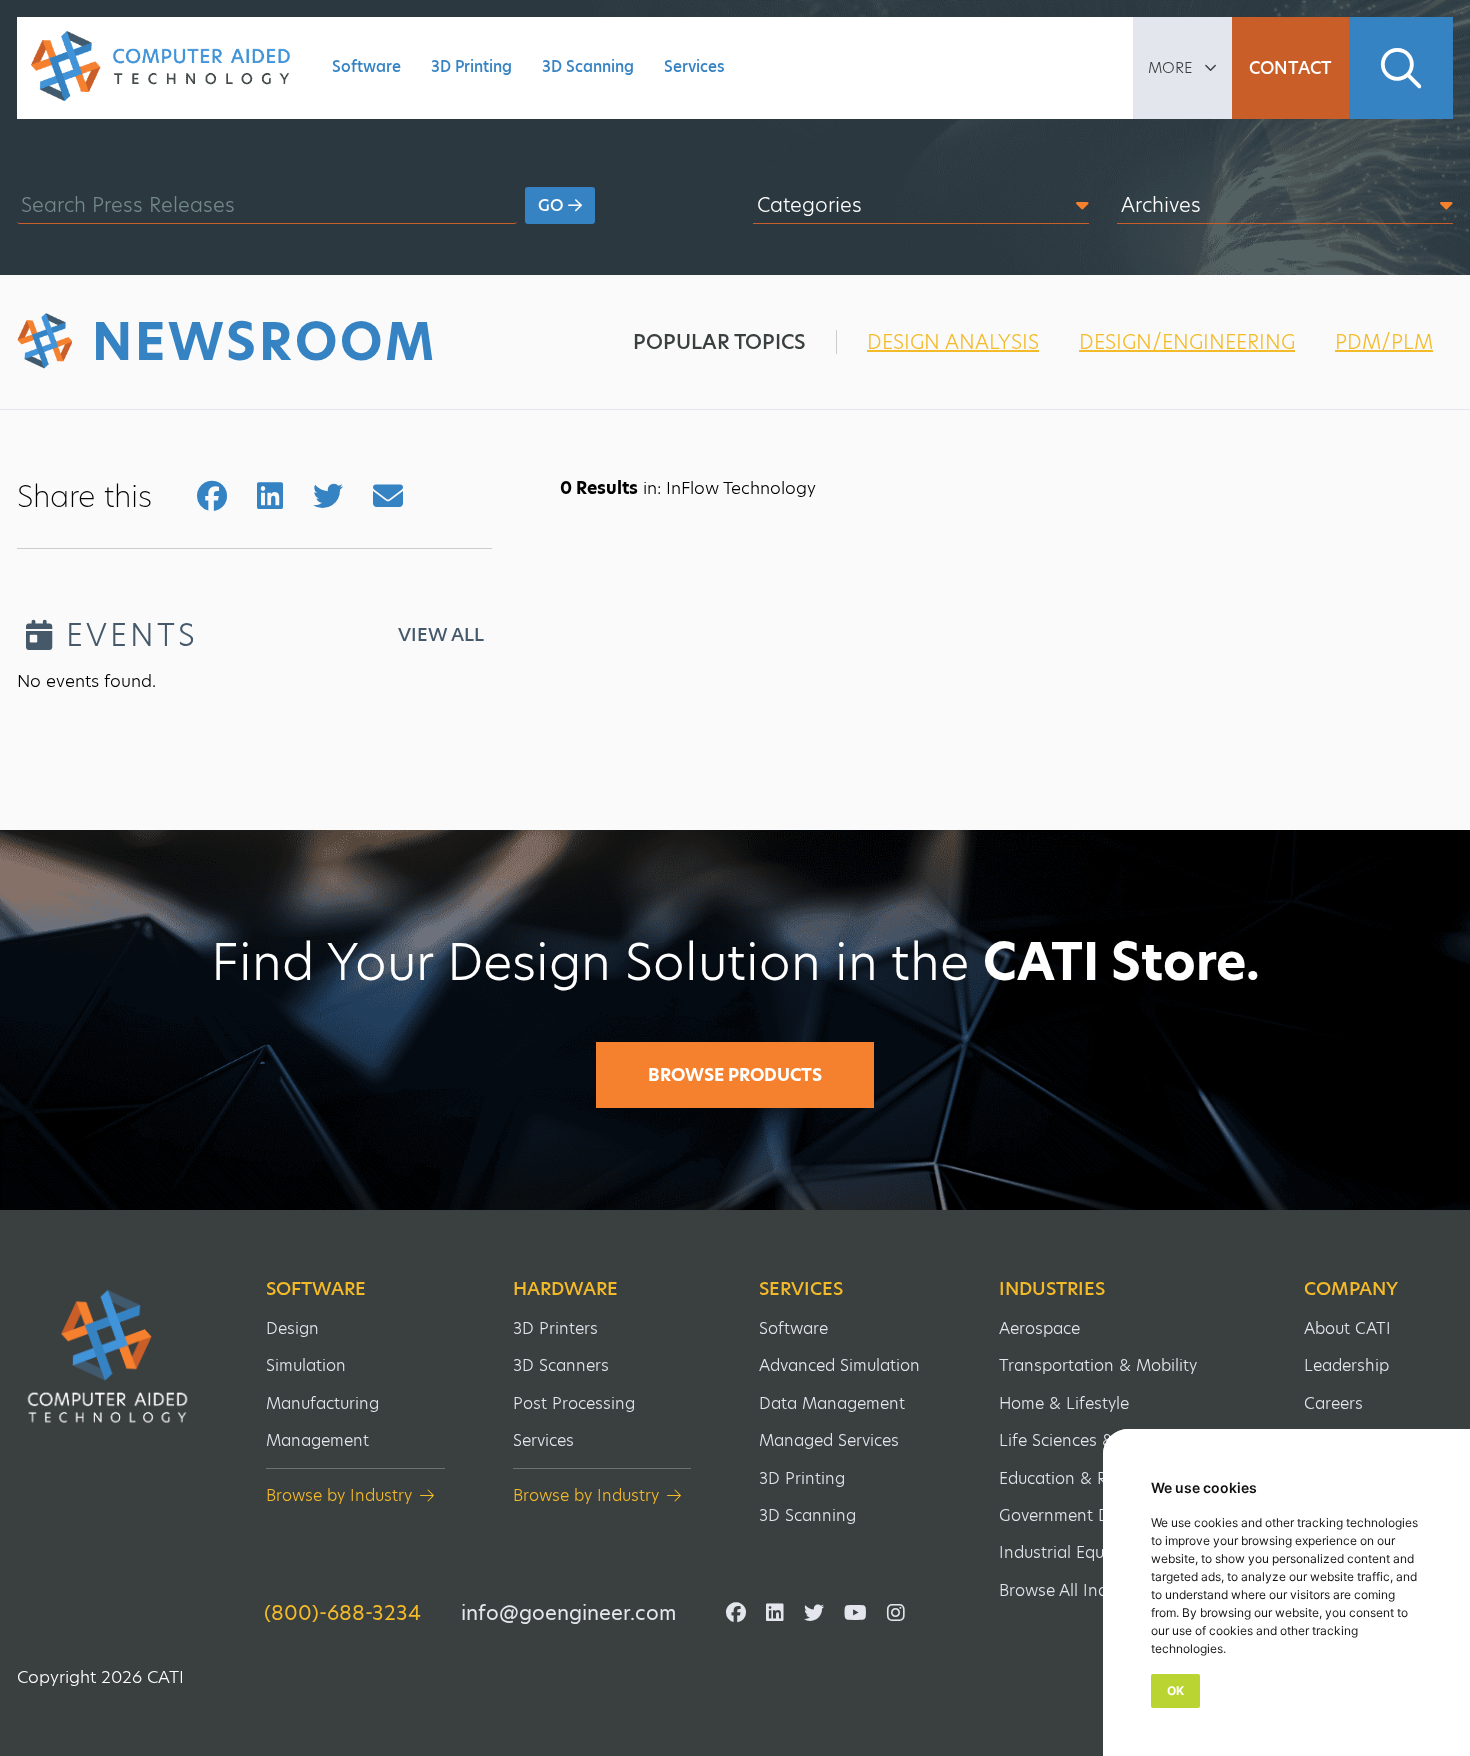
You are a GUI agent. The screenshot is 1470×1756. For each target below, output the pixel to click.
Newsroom (264, 342)
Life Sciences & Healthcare (1101, 1440)
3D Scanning (588, 66)
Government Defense (1080, 1515)
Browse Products (735, 1075)
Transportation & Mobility (1098, 1365)
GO (553, 205)
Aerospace (1039, 1328)
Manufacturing (322, 1403)
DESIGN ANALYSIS (953, 342)
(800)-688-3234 (342, 1613)
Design (292, 1328)
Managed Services (829, 1440)
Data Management (832, 1403)
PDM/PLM (1384, 342)
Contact (1290, 68)
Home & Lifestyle (1064, 1403)
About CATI (1347, 1328)
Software (366, 66)
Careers (1333, 1403)
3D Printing (471, 66)
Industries (1052, 1289)
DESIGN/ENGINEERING (1187, 342)
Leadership (1346, 1365)
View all (441, 635)
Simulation (306, 1365)
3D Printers (555, 1328)
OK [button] (1175, 1690)
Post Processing (574, 1403)
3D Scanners (561, 1365)
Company (1351, 1289)
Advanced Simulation (839, 1365)
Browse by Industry (339, 1495)
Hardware (565, 1289)
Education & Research (1083, 1478)
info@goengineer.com (568, 1613)
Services (694, 66)
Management (317, 1440)
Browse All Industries (1078, 1590)
